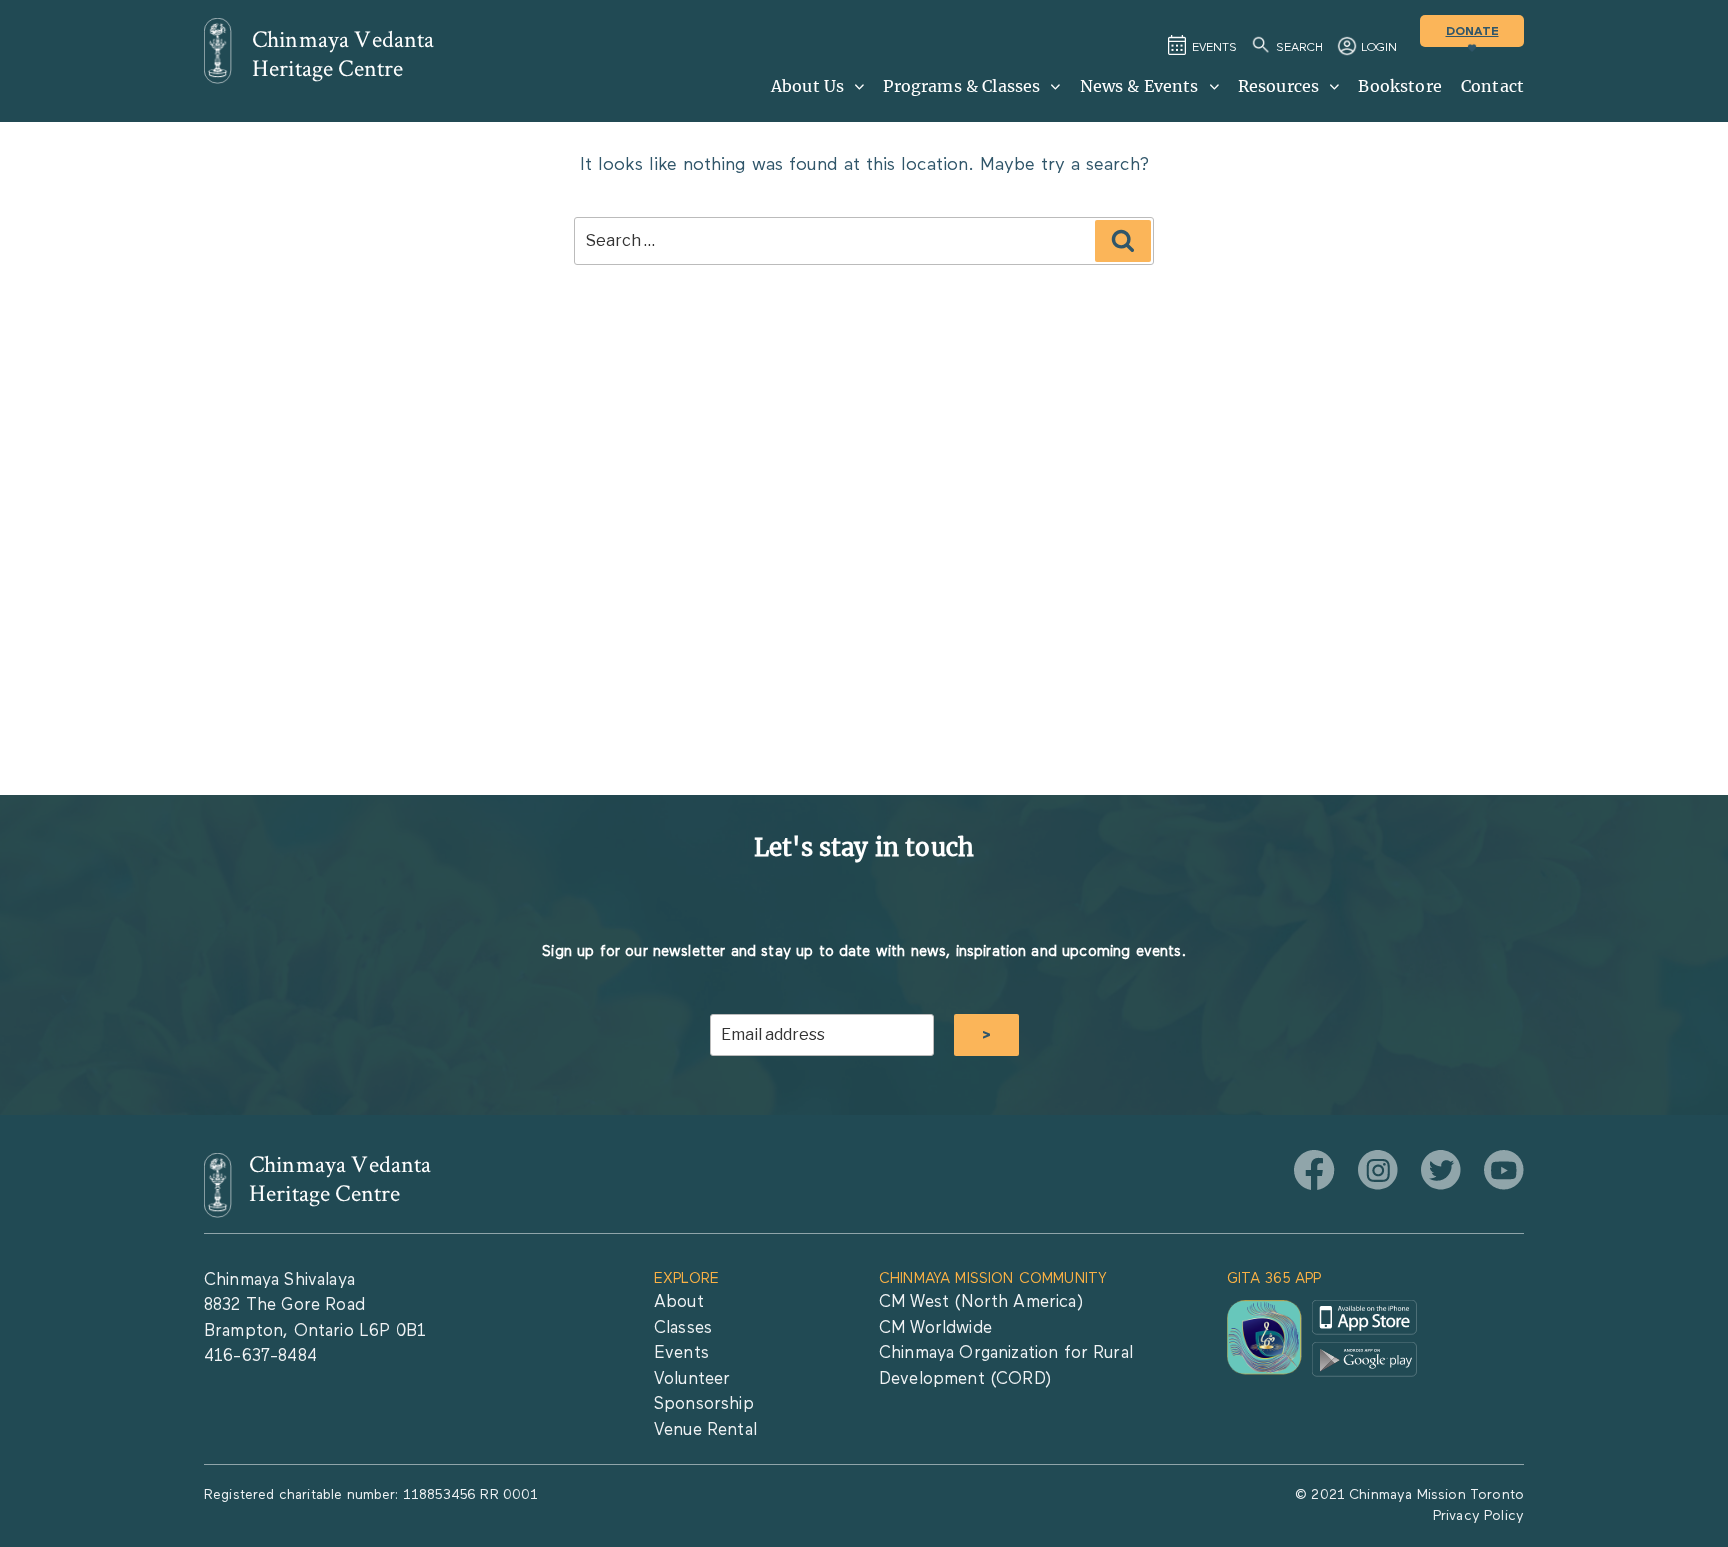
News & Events (1139, 86)
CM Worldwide (935, 1328)
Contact (1492, 86)
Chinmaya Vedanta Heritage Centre (343, 54)
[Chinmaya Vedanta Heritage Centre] (218, 51)
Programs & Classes (961, 86)
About (679, 1302)
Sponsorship (704, 1404)
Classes (683, 1328)
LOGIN (1379, 48)
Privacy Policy (1478, 1516)
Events (681, 1353)
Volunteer (692, 1379)
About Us (807, 86)
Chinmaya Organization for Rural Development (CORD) (1006, 1366)
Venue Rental (705, 1430)
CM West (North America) (981, 1302)
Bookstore (1399, 86)
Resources (1278, 86)
